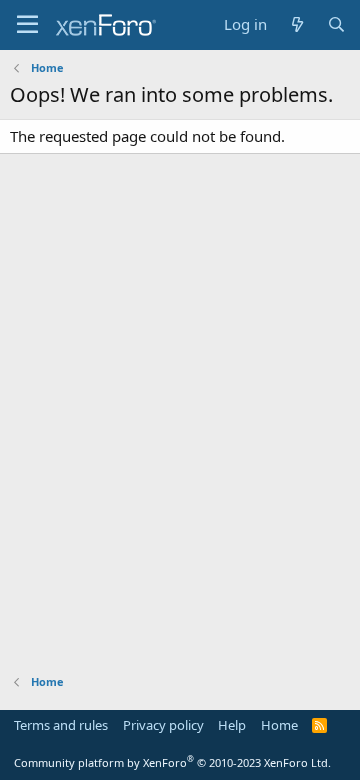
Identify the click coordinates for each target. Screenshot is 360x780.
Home (279, 725)
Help (232, 725)
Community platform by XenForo (172, 762)
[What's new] (296, 24)
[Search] (336, 24)
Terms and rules (61, 725)
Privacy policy (163, 725)
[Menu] (27, 25)
